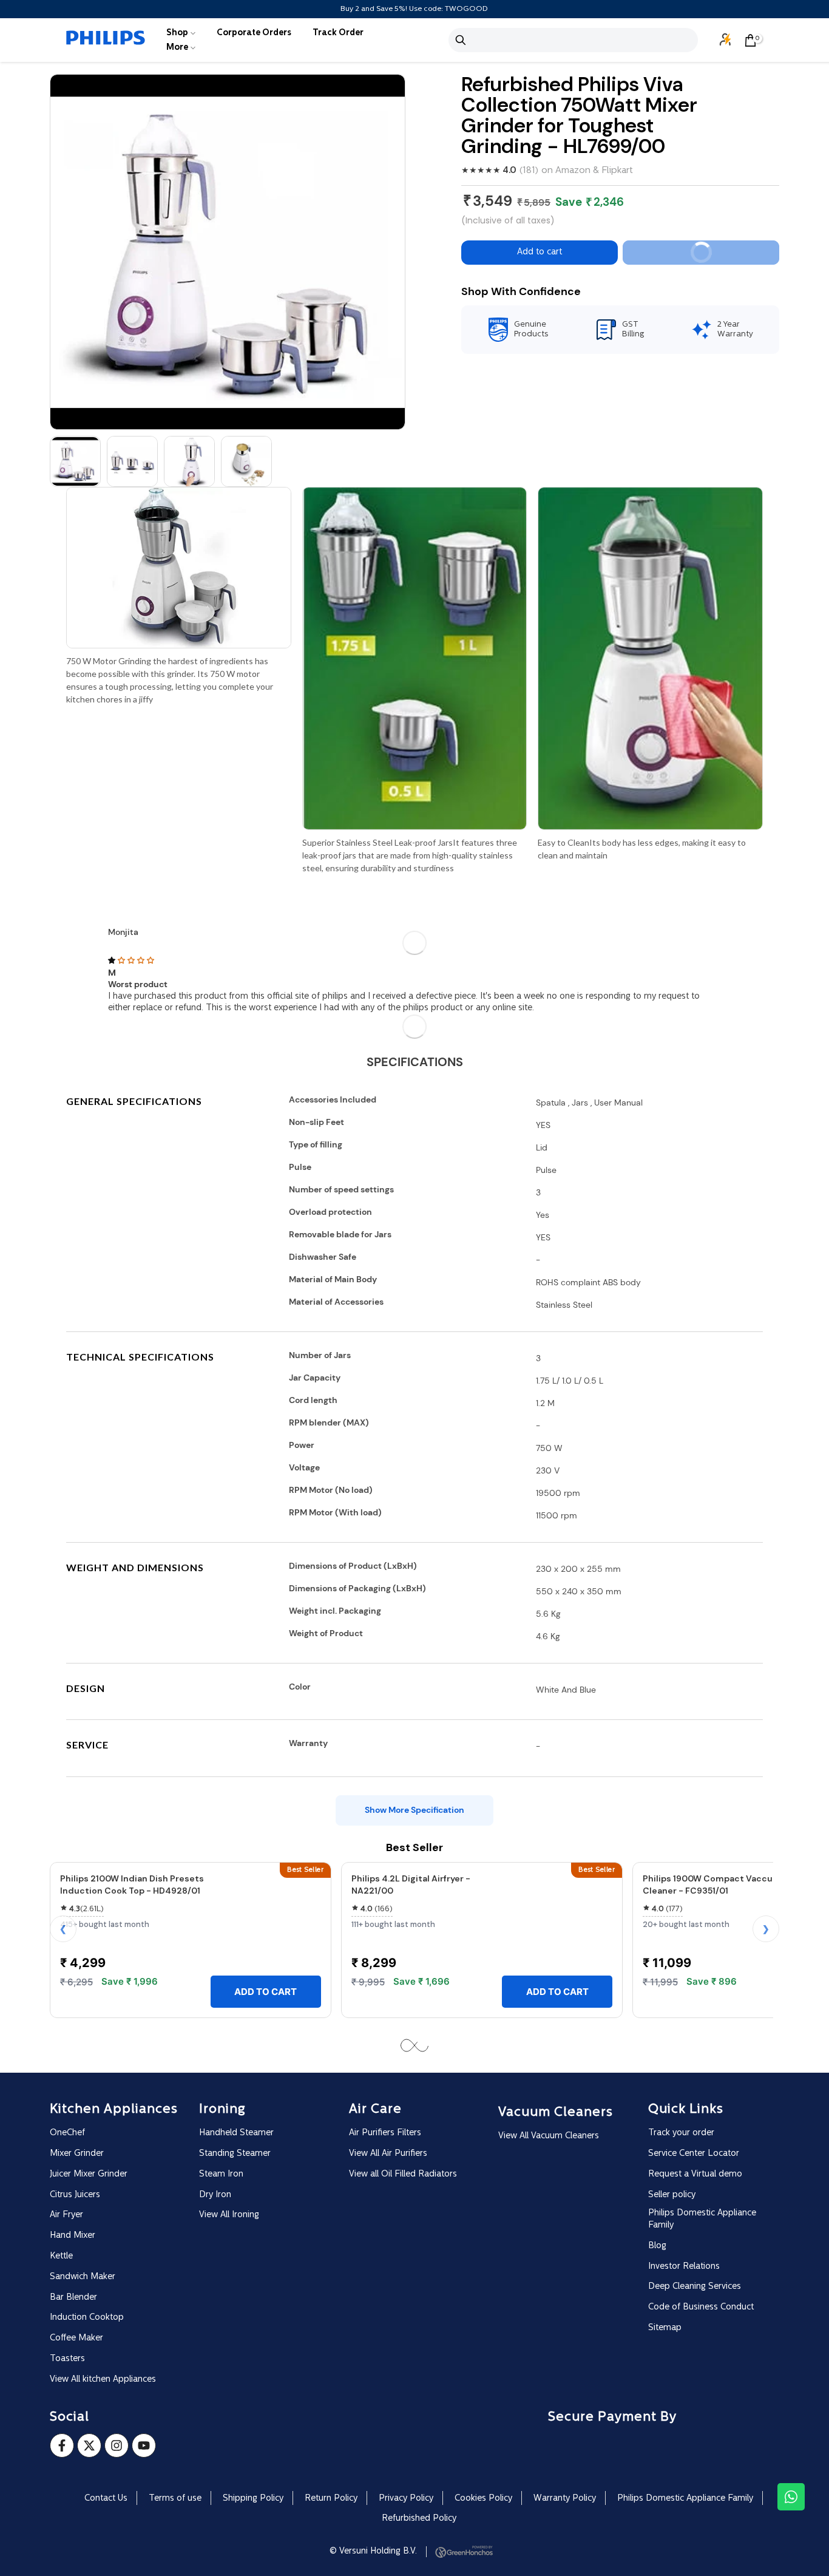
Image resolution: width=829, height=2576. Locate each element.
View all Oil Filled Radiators (403, 2174)
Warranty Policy (565, 2499)
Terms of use (175, 2499)
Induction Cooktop (87, 2318)
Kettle (61, 2256)
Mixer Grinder (77, 2154)
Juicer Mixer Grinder (89, 2174)
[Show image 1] (75, 461)
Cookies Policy (483, 2499)
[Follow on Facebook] (62, 2445)
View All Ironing (229, 2215)
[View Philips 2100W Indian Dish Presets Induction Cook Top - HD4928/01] (266, 1924)
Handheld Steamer (236, 2133)
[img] (414, 961)
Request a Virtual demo (695, 2174)
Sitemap (665, 2328)
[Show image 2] (132, 461)
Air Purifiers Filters (385, 2133)
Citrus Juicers (75, 2195)
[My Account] (726, 40)
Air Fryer (66, 2215)
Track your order (681, 2133)
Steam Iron (221, 2174)
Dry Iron (215, 2195)
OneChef (67, 2133)
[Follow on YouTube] (144, 2445)
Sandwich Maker (83, 2277)
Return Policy (331, 2499)
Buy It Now (729, 256)
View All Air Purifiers (388, 2154)
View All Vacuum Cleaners (549, 2136)
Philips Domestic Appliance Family (702, 2219)
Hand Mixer (73, 2236)
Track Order (338, 33)
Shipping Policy (253, 2499)
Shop (177, 33)
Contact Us (106, 2499)
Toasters (67, 2359)
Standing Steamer (235, 2154)
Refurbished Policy (419, 2519)
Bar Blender (73, 2298)
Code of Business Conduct (701, 2307)
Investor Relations (684, 2267)
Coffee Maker (76, 2338)
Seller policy (672, 2195)
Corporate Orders (254, 33)
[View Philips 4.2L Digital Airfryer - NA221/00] (557, 1924)
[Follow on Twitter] (89, 2445)
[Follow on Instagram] (117, 2445)
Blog (657, 2246)
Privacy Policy (406, 2499)
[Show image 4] (246, 461)
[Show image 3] (189, 461)
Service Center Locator (694, 2154)
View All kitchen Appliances (103, 2380)
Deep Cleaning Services (695, 2287)
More (177, 48)
